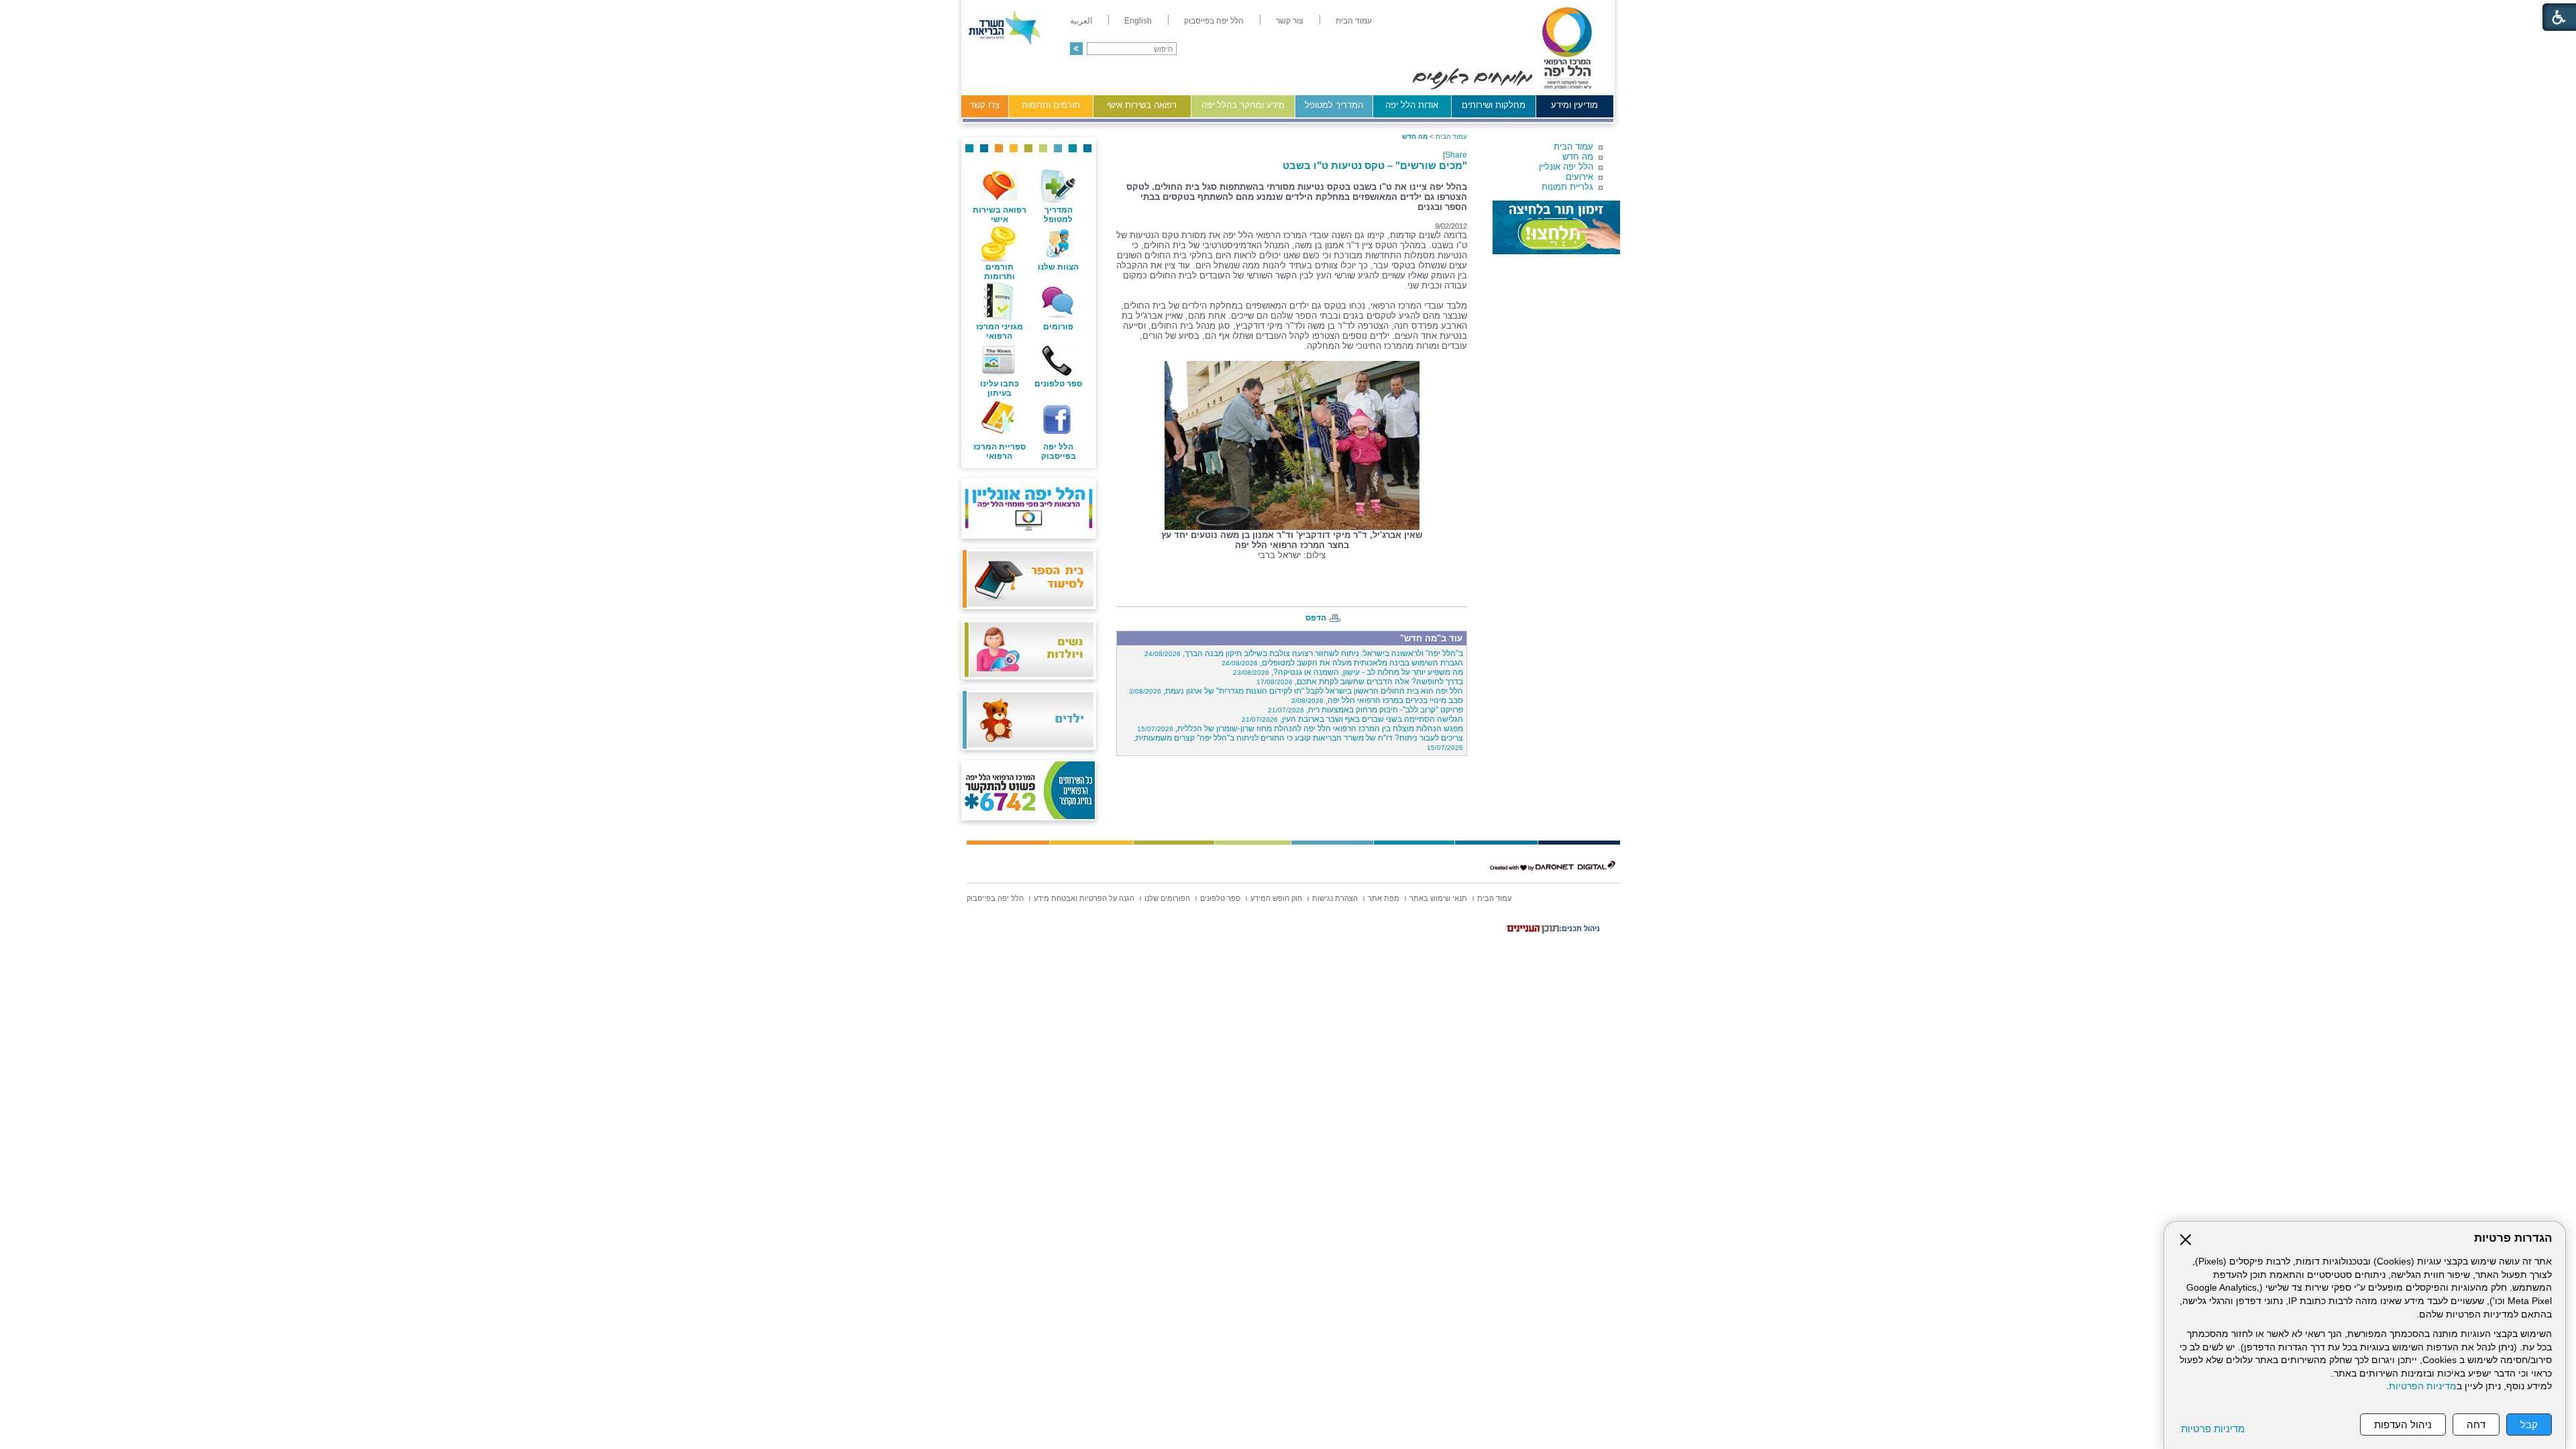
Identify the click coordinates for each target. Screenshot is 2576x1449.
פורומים (1058, 327)
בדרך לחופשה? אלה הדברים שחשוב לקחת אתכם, (1360, 682)
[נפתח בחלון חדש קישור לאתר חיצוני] (1556, 227)
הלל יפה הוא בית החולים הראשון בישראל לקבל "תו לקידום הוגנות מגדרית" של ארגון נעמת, (1296, 691)
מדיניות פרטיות (2213, 1429)
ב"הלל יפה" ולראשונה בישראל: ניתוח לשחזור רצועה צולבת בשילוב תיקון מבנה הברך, (1304, 653)
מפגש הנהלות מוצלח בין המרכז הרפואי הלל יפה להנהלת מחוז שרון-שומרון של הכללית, (1300, 729)
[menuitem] (1354, 21)
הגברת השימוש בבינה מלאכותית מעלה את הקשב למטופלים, (1342, 663)
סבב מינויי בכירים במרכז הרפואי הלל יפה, (1377, 700)
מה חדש (1578, 157)
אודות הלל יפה (1412, 105)
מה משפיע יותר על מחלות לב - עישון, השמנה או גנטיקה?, (1348, 672)
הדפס (1316, 618)
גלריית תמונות (1567, 187)
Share (1456, 155)
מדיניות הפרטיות (2423, 1386)
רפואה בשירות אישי (1142, 105)
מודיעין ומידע (1574, 105)
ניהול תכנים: (1579, 928)
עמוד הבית (1573, 147)
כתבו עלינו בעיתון (1000, 388)
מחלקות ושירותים (1494, 105)
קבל (2529, 1425)
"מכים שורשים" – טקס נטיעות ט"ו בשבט (1375, 165)
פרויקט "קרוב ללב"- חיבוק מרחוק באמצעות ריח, (1365, 710)
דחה (2476, 1425)
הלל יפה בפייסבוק (1059, 451)
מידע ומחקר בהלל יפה (1243, 105)
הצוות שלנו (1058, 267)
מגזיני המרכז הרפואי (1000, 331)
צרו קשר (984, 105)
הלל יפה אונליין (1566, 167)
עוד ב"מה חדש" (1431, 638)
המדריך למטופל (1334, 105)
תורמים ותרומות (1051, 105)
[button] (1076, 49)
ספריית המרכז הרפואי (1000, 451)
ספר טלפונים (1058, 384)
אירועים (1579, 177)
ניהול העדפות (2403, 1425)
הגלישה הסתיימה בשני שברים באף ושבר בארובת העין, (1352, 719)
